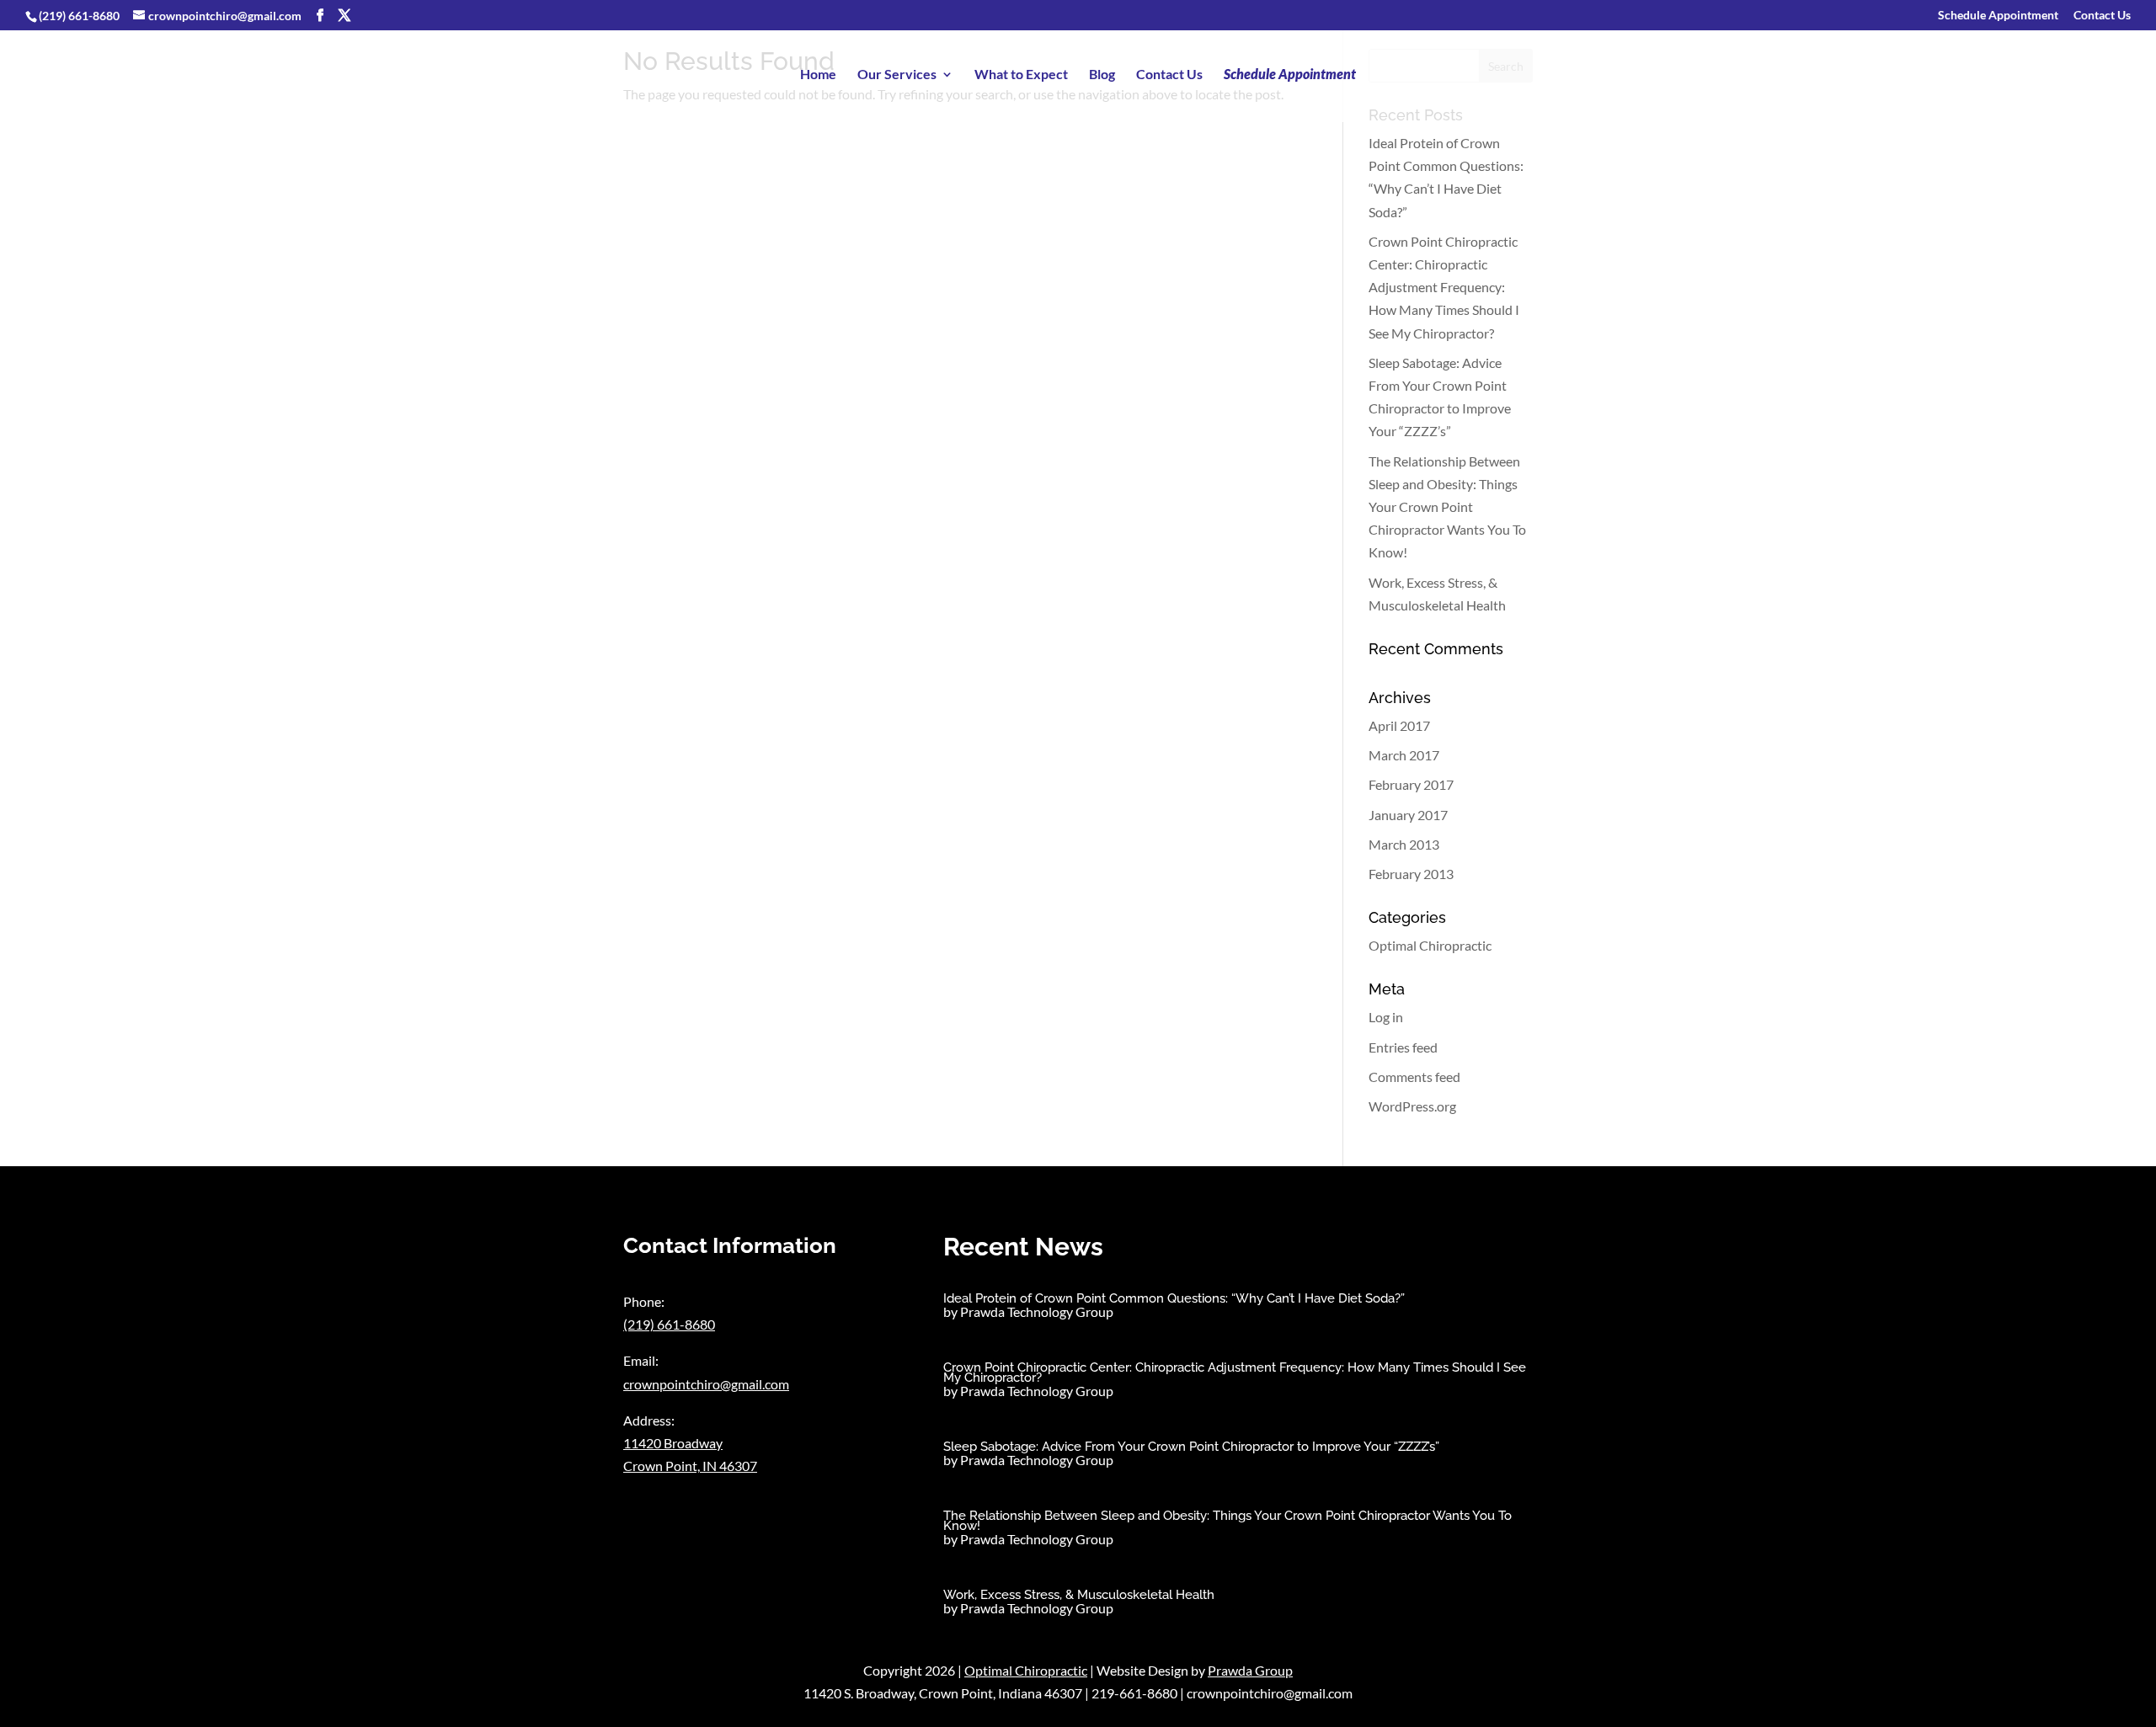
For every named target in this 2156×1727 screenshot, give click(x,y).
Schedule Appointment (1998, 16)
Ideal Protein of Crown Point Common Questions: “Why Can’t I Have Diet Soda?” (1174, 1298)
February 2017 (1411, 784)
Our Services (897, 75)
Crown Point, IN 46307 (690, 1466)
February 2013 (1411, 874)
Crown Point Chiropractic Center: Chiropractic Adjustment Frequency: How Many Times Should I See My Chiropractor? (1444, 287)
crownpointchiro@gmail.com (706, 1384)
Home (818, 75)
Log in (1386, 1017)
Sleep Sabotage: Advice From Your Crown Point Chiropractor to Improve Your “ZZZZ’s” (1191, 1447)
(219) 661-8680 (79, 16)
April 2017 (1399, 725)
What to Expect (1021, 75)
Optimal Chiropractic (1430, 945)
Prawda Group (1250, 1670)
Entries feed (1403, 1047)
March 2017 (1404, 755)
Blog (1102, 75)
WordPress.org (1412, 1106)
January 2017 (1408, 815)
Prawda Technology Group (1037, 1311)
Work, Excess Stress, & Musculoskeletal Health (1079, 1595)
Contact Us (2102, 16)
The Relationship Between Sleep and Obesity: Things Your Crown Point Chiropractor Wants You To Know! (1447, 507)
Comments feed (1414, 1077)
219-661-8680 (1134, 1693)
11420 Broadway (673, 1443)
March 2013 (1404, 844)
